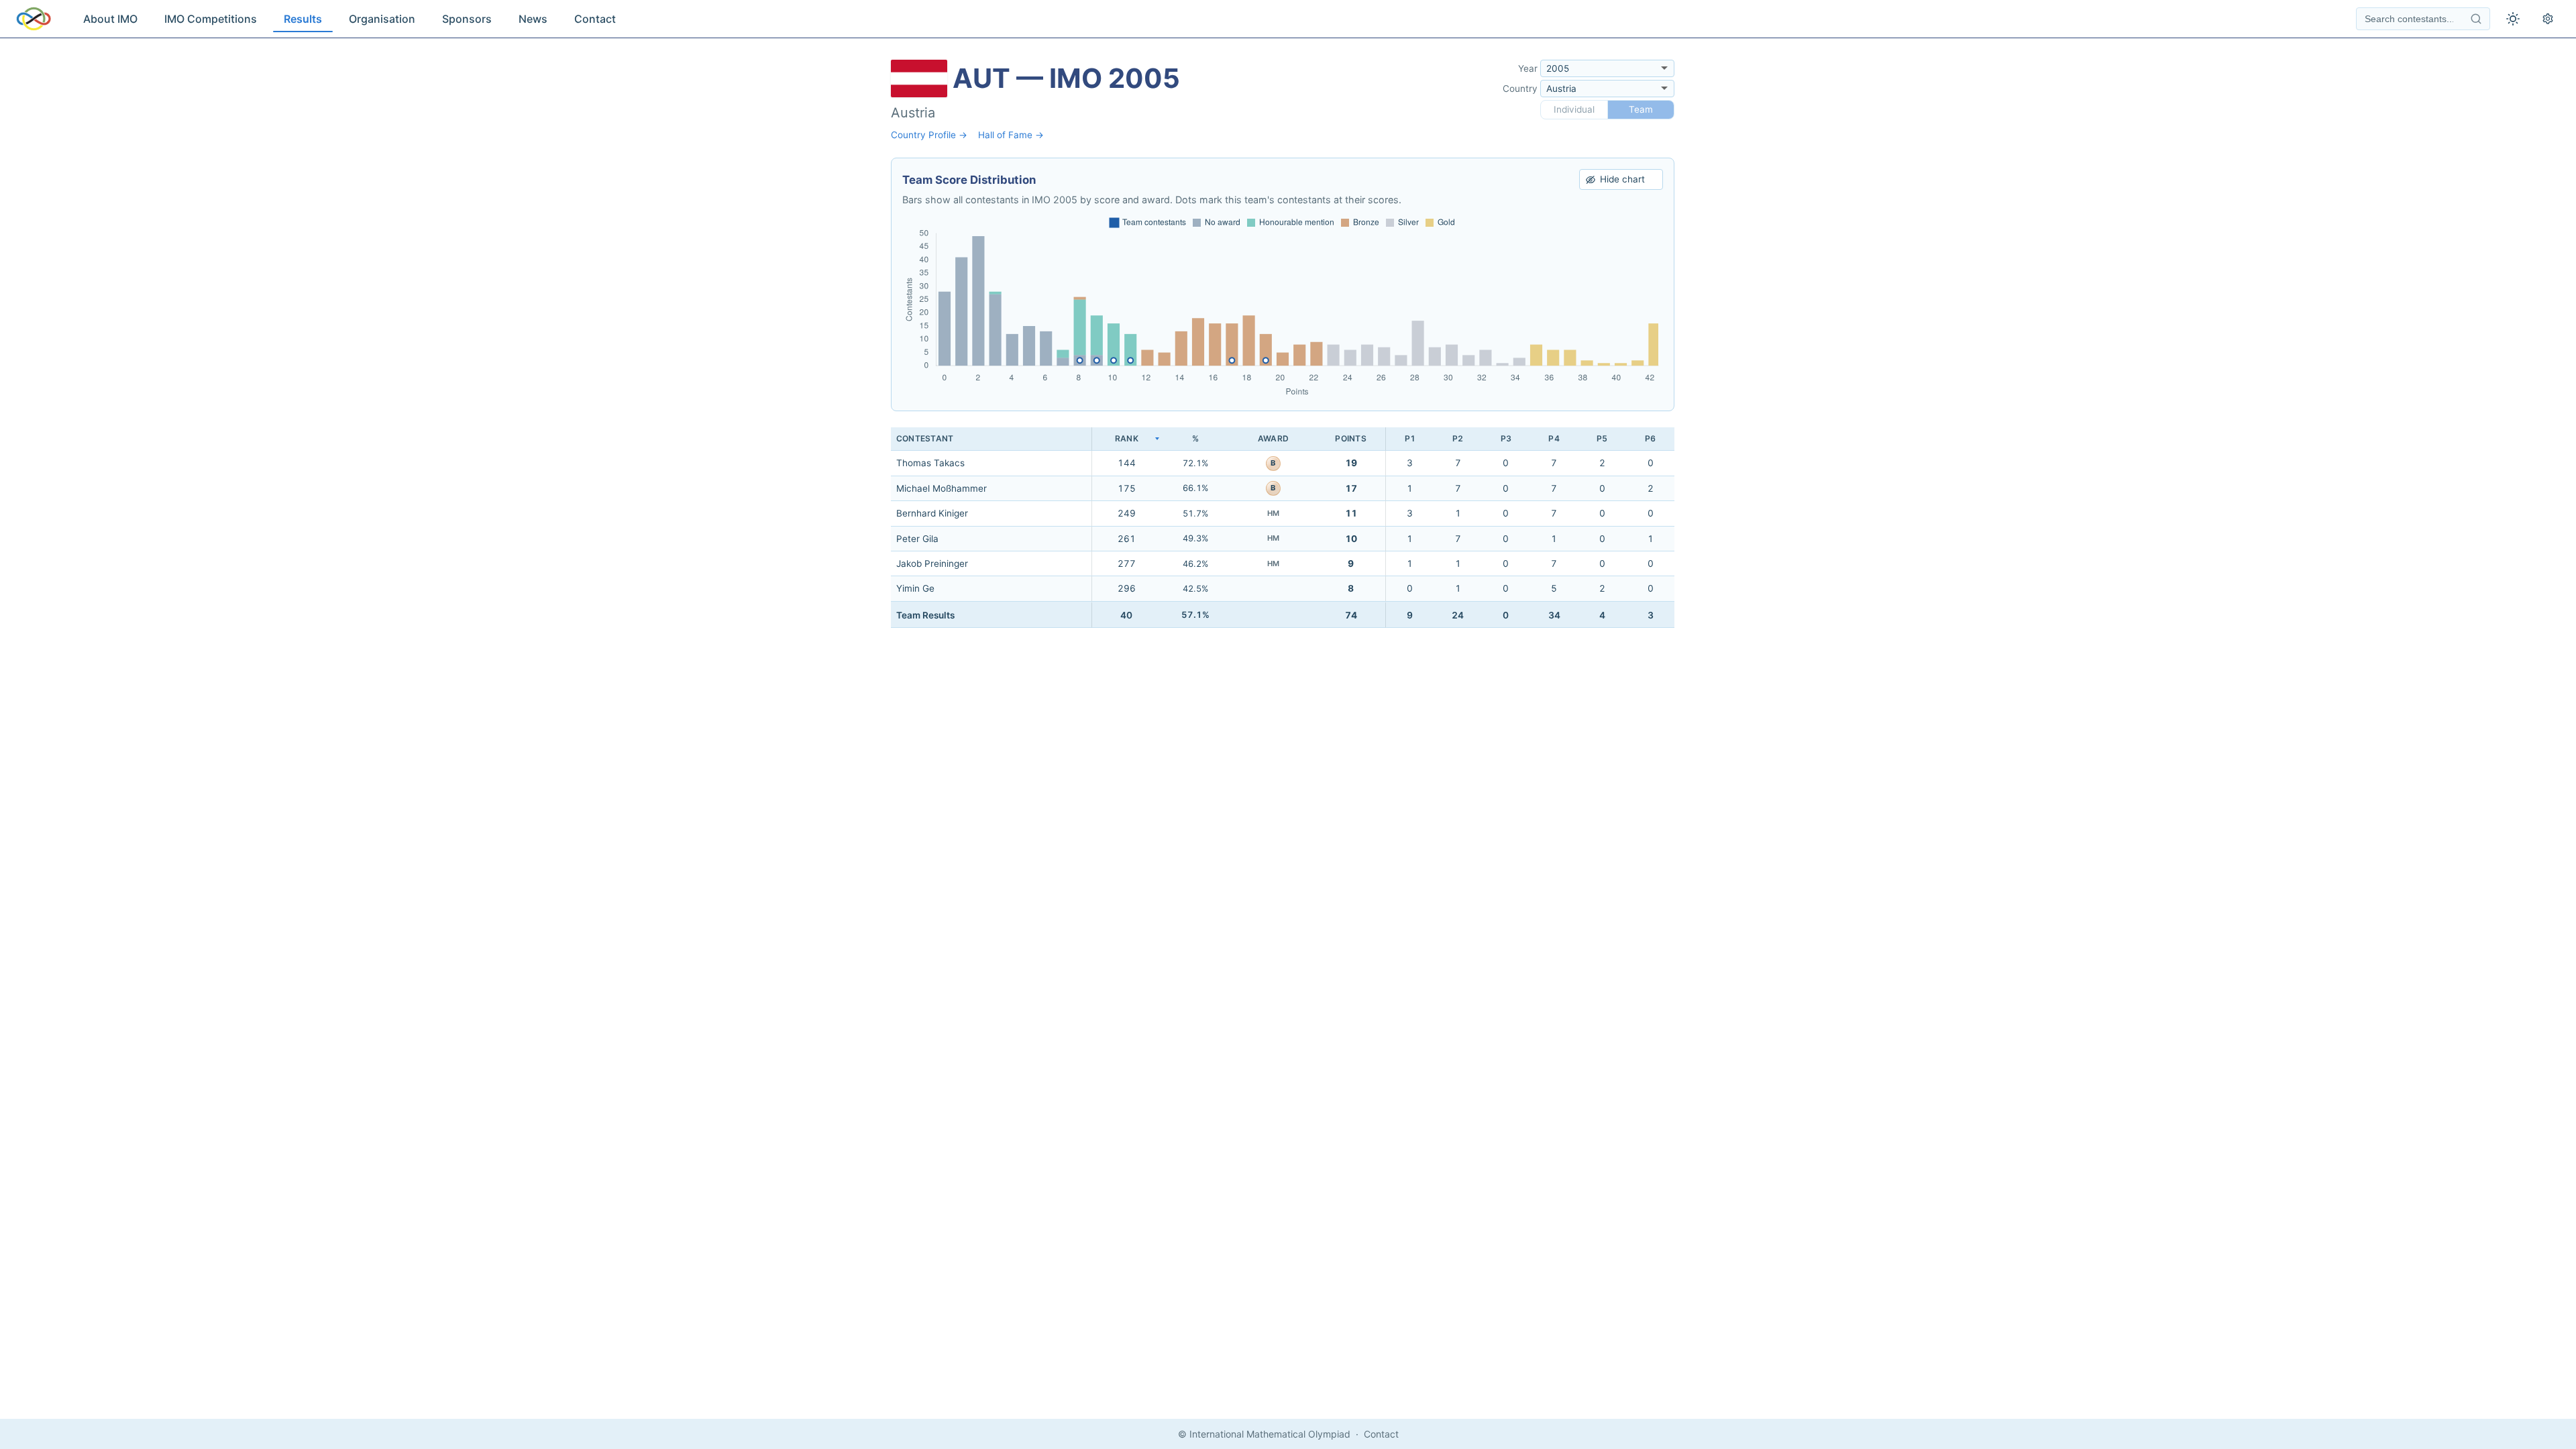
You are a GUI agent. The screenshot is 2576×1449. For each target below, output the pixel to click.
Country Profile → (929, 135)
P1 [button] (1410, 438)
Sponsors (467, 19)
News (533, 19)
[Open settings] (2548, 19)
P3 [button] (1506, 438)
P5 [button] (1602, 438)
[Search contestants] (2476, 19)
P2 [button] (1458, 438)
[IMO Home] (34, 19)
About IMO (110, 19)
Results (303, 19)
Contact (595, 19)
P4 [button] (1554, 438)
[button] (1126, 439)
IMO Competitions (211, 19)
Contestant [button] (925, 438)
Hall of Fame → (1011, 135)
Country (1520, 89)
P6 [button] (1650, 438)
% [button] (1195, 438)
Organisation (382, 19)
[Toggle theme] (2513, 19)
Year (1528, 68)
